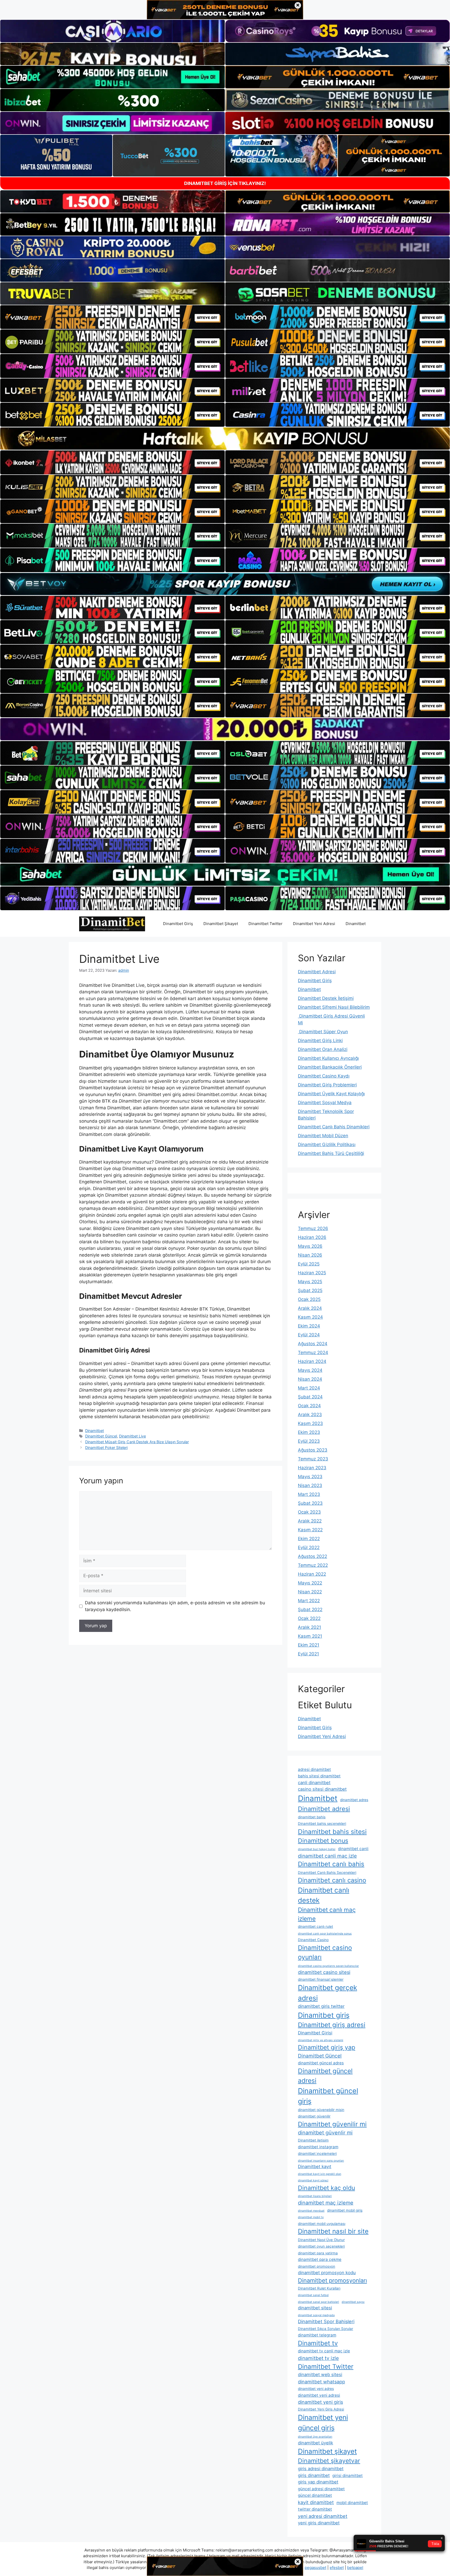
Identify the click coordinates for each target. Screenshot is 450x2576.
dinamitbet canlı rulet (315, 1926)
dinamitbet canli (353, 1849)
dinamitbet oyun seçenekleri (321, 2246)
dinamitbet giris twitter (321, 2006)
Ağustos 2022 (312, 1556)
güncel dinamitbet (315, 2495)
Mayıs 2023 (310, 1477)
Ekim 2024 (309, 1326)
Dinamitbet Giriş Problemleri (327, 1085)
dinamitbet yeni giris (320, 2402)
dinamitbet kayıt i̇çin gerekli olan (320, 2174)
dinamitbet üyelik (315, 2443)
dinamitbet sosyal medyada (316, 2315)
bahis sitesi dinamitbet (319, 1776)
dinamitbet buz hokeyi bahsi (317, 1849)
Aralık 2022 (310, 1521)
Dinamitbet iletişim (313, 2140)
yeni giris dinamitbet (319, 2523)
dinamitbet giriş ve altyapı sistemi (321, 2040)
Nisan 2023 (310, 1485)
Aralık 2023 (310, 1415)
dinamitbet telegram (317, 2335)
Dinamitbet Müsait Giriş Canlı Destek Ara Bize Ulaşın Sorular (137, 1442)
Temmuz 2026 (313, 1228)
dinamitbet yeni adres (316, 2389)
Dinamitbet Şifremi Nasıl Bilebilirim (334, 1007)
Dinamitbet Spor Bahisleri (326, 2321)
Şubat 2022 (310, 1610)
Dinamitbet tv (318, 2343)
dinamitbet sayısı (353, 2302)
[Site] (113, 317)
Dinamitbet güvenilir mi (332, 2124)
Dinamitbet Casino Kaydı (324, 1076)
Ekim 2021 (309, 1645)
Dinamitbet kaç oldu (326, 2188)
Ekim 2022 (309, 1539)
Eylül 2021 (308, 1654)
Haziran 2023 (312, 1468)
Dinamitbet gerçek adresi (327, 1993)
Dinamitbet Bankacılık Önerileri (330, 1067)
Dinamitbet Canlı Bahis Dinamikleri (334, 1127)
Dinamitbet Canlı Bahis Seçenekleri (327, 1873)
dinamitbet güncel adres (321, 2063)
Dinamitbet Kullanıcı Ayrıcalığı (328, 1058)
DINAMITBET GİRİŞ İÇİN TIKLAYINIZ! (225, 183)
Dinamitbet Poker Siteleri (106, 1448)
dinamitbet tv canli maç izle (324, 2351)
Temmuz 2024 (313, 1353)
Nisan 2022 (310, 1592)
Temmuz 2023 (313, 1459)
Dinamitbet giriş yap (327, 2047)
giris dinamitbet (314, 2475)
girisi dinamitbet (348, 2476)
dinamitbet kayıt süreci (313, 2180)
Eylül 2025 (309, 1264)
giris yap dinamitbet (318, 2482)
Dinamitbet (356, 924)
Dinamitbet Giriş (178, 924)
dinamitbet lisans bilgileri (315, 2196)
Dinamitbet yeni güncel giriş (323, 2422)
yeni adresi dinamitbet (323, 2516)
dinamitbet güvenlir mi (325, 2133)
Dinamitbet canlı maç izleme (327, 1914)
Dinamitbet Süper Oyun (323, 1032)
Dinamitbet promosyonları (332, 2280)
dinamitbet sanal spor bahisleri (318, 2302)
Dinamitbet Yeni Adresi (314, 924)
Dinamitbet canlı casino (332, 1880)
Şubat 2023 (310, 1503)
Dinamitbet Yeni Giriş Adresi (321, 2409)
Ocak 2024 (309, 1406)
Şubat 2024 (310, 1397)
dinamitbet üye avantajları (315, 2437)
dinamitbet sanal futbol (313, 2295)
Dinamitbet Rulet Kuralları (319, 2288)
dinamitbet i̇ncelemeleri (317, 2153)
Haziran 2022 (312, 1574)
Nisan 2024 (310, 1379)
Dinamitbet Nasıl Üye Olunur (321, 2240)
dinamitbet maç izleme (326, 2203)
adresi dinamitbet (314, 1769)
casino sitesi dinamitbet (322, 1789)
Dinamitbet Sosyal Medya (325, 1103)
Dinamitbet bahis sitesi (332, 1832)
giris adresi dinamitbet (321, 2469)
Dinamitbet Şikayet (221, 924)
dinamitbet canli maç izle (327, 1856)
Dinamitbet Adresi (317, 972)
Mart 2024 (309, 1388)
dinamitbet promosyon (317, 2266)
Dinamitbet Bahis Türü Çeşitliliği (331, 1153)
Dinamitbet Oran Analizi (323, 1049)
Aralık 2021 (310, 1627)
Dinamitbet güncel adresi (325, 2076)
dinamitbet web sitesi (320, 2375)
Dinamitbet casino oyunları (325, 1952)
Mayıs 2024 (310, 1370)
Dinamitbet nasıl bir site (333, 2231)
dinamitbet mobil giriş (345, 2210)
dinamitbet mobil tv (311, 2217)
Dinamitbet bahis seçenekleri (322, 1824)
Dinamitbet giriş (324, 2015)
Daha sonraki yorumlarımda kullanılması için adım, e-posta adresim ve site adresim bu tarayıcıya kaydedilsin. (175, 1606)
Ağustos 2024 (313, 1344)
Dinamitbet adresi (324, 1809)
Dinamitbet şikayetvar (329, 2461)
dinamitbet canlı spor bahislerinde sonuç (325, 1934)
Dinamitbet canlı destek (324, 1895)
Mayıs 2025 (310, 1282)
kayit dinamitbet (316, 2502)
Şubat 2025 (310, 1290)
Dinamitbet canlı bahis (331, 1864)
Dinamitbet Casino (313, 1940)
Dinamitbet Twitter (265, 924)
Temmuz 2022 (313, 1565)
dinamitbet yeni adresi (319, 2395)
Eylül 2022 (309, 1547)
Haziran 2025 (312, 1273)
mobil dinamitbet (352, 2503)
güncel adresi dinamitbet (321, 2489)
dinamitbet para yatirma (318, 2253)
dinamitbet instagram (318, 2147)
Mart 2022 (309, 1601)
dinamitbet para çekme (320, 2259)
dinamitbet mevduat (311, 2211)
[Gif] (225, 439)
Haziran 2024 (312, 1361)
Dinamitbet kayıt (315, 2167)
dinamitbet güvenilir (314, 2116)
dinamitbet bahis (312, 1817)
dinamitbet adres (354, 1800)
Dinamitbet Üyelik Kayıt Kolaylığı (331, 1094)
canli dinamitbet (314, 1783)
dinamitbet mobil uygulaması (322, 2224)
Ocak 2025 (309, 1299)
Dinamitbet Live (132, 1436)
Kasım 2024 (310, 1317)
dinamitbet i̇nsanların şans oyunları (321, 2161)
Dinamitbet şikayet (327, 2451)
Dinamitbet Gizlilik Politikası (327, 1145)
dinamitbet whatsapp (321, 2382)
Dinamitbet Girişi (315, 2033)
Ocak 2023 (309, 1512)
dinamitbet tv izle (318, 2358)
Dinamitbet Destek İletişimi (326, 998)
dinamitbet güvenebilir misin (321, 2110)
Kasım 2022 (310, 1530)
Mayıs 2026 (310, 1246)
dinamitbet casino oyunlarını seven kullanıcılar (328, 1966)
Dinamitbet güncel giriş (328, 2096)
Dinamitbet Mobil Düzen (323, 1136)
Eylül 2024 (309, 1335)
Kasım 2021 (310, 1636)
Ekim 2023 (309, 1432)
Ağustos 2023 (313, 1450)
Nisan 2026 (310, 1255)
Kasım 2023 (310, 1423)
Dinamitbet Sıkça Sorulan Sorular (326, 2329)
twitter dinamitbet (315, 2509)
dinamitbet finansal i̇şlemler (321, 1979)
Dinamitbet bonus (323, 1841)
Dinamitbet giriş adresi (332, 2025)
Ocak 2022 (309, 1618)
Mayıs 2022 (310, 1583)
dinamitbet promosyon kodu (327, 2273)
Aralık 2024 (310, 1308)
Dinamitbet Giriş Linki (320, 1041)
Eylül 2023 (309, 1441)
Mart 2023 (309, 1494)
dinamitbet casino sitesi (324, 1972)
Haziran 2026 (312, 1237)
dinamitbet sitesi (315, 2308)
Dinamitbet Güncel (101, 1436)
